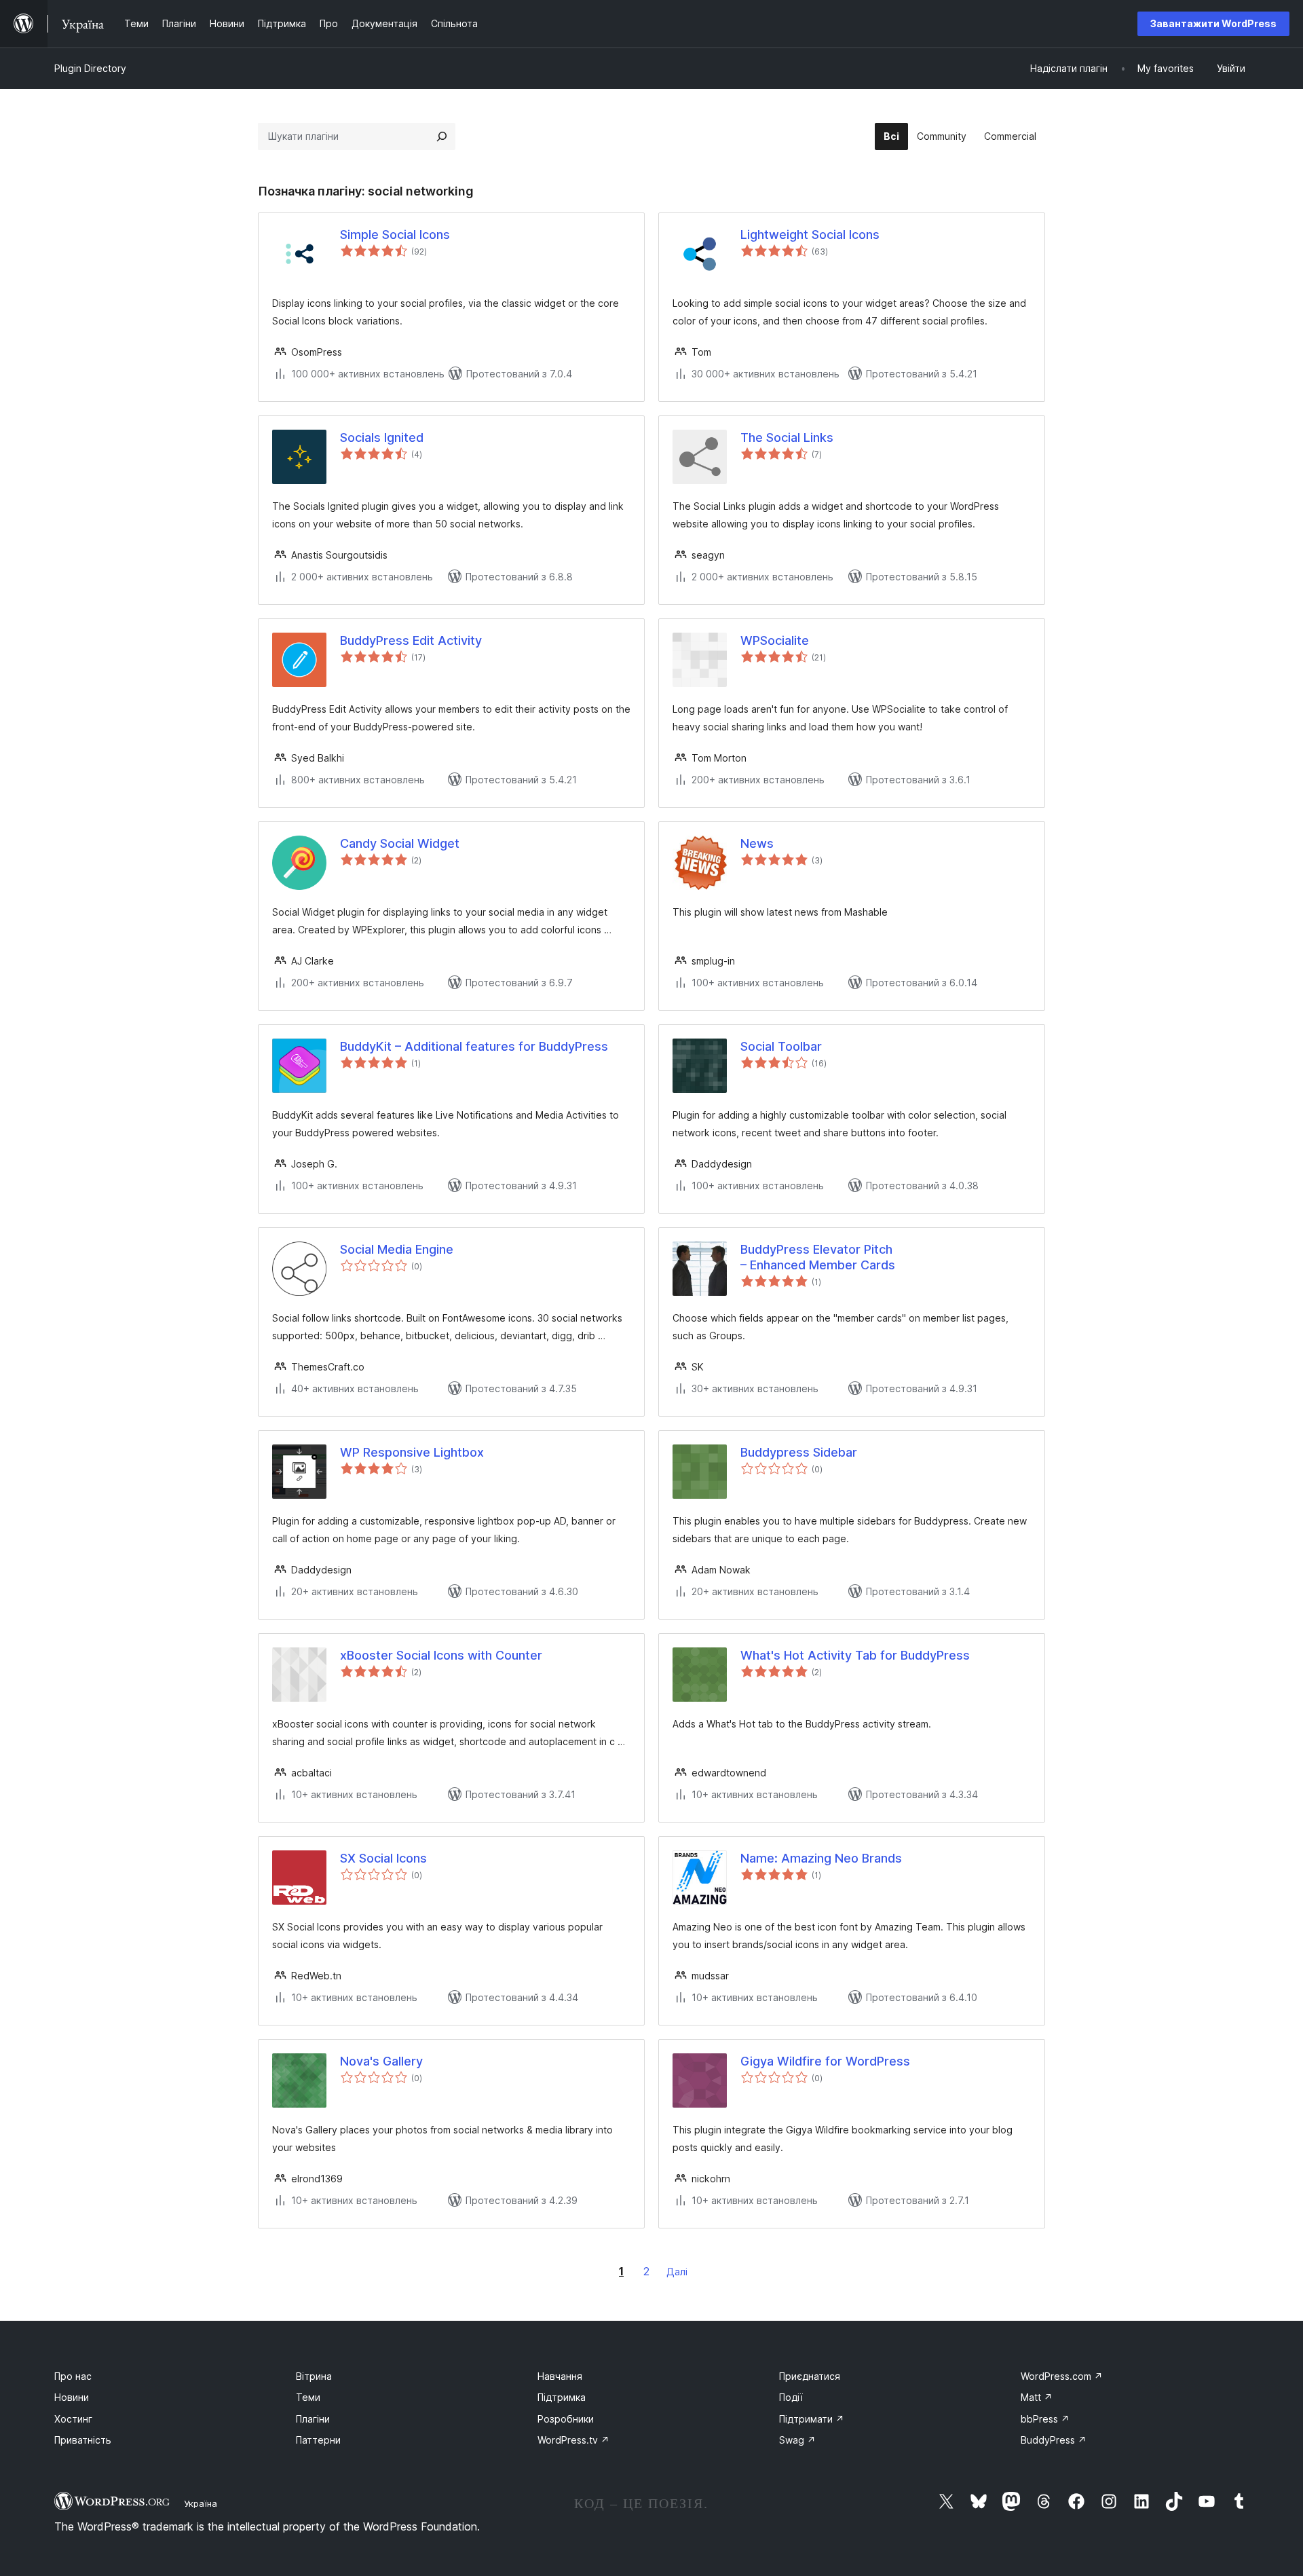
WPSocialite (775, 640)
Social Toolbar (781, 1046)
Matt (1037, 2397)
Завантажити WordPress (1213, 23)
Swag (797, 2440)
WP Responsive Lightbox (412, 1452)
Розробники (566, 2419)
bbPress (1045, 2419)
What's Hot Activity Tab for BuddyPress (855, 1655)
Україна (201, 2503)
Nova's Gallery (381, 2061)
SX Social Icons (383, 1858)
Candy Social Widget (400, 843)
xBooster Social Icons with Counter (441, 1655)
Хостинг (73, 2419)
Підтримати (812, 2419)
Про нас (73, 2376)
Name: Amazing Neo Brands (821, 1858)
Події (791, 2397)
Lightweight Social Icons (810, 235)
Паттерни (318, 2440)
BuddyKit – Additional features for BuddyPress (474, 1046)
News (757, 843)
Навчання (560, 2376)
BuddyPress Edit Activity (411, 640)
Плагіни (313, 2419)
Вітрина (314, 2376)
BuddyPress (1054, 2440)
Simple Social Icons (395, 235)
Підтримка (562, 2397)
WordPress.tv (573, 2440)
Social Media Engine (397, 1249)
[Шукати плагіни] (442, 136)
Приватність (83, 2440)
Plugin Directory (90, 68)
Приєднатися (810, 2376)
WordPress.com (1062, 2376)
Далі (677, 2272)
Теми (308, 2397)
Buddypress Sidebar (799, 1452)
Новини (72, 2397)
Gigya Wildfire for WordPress (825, 2061)
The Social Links (787, 437)
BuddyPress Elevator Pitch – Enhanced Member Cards (818, 1257)
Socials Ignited (382, 437)
